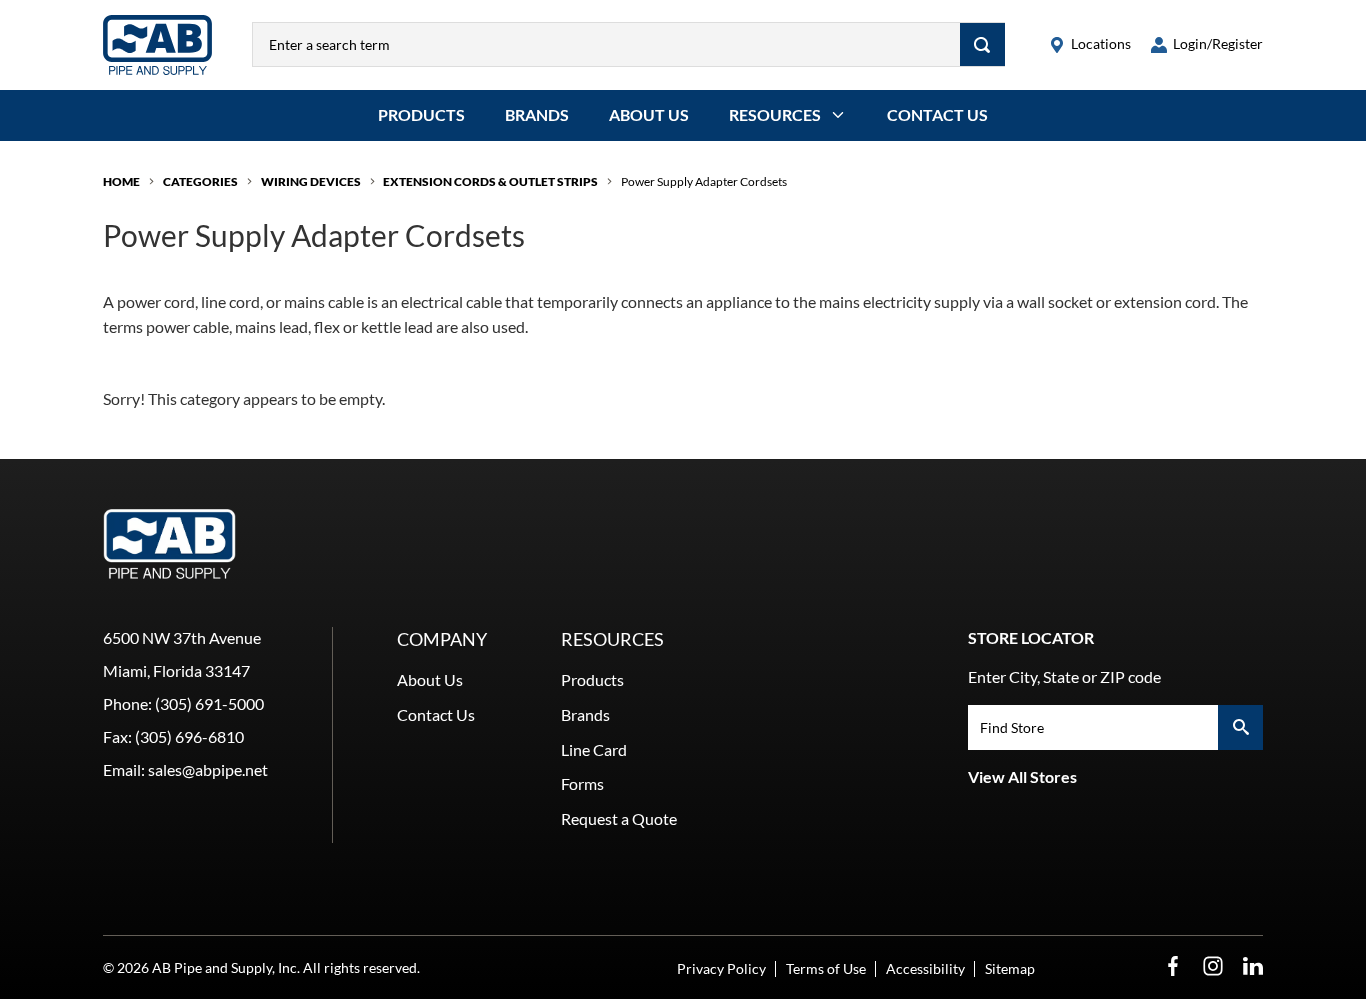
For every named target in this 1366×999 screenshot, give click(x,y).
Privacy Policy (721, 968)
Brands (537, 114)
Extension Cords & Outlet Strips (490, 181)
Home (121, 181)
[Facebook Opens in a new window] (1173, 966)
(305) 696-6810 (189, 736)
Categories (200, 181)
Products (421, 114)
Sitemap (1010, 968)
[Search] (982, 44)
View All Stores (1022, 776)
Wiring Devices (311, 181)
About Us (649, 114)
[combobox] (606, 44)
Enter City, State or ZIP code (1064, 676)
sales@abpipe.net (208, 769)
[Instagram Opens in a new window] (1213, 966)
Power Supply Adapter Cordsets (704, 181)
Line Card (594, 749)
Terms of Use (826, 968)
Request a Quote (619, 818)
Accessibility (925, 968)
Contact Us (937, 114)
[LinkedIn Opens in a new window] (1253, 966)
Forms (582, 783)
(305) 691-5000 (209, 703)
